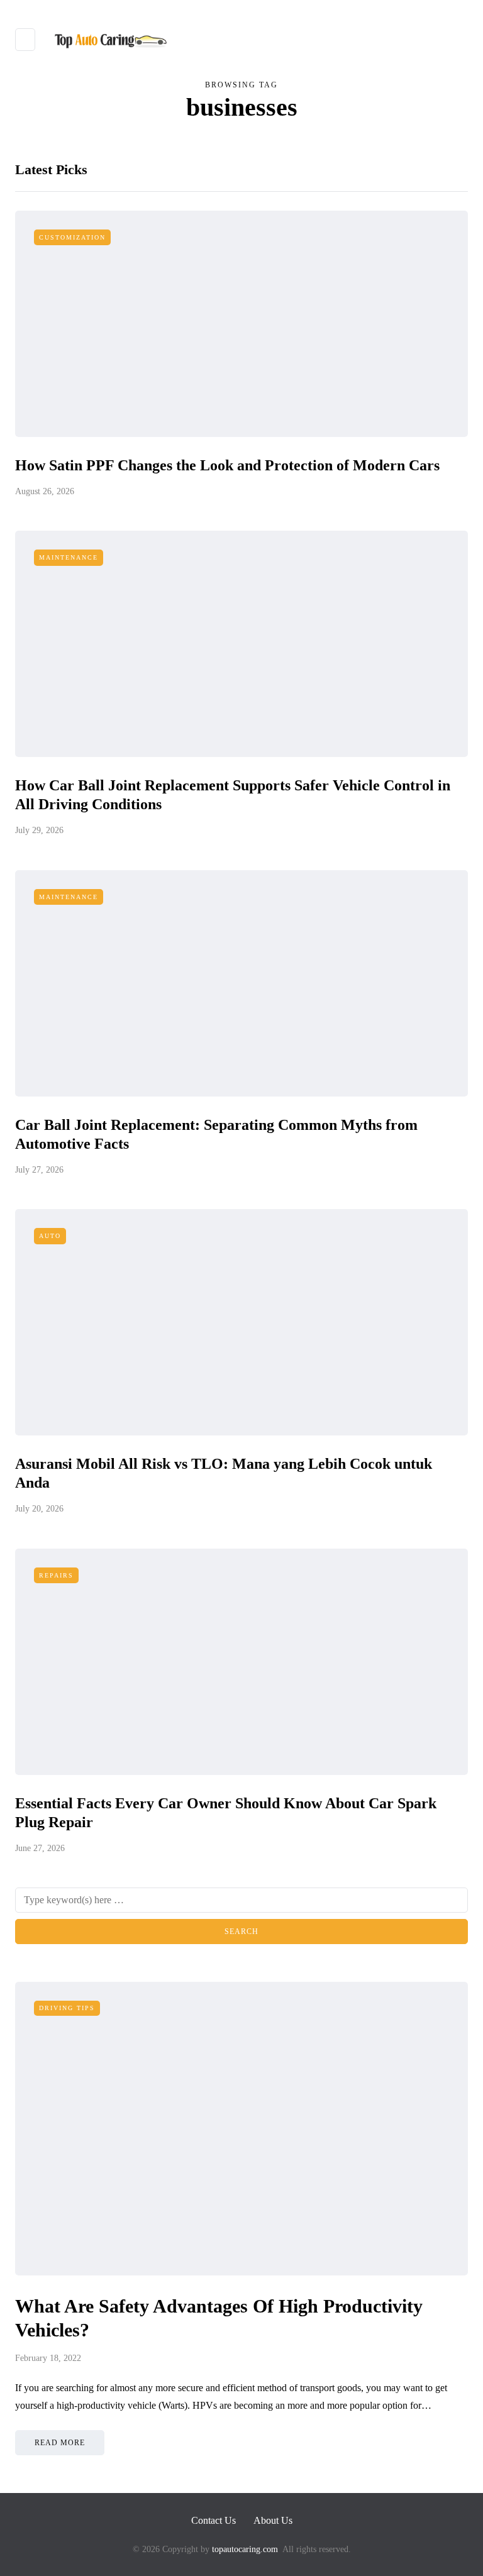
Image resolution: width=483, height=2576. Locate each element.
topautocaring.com (244, 2549)
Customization (72, 237)
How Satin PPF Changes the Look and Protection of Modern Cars (227, 465)
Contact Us (214, 2520)
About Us (273, 2520)
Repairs (56, 1575)
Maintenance (69, 557)
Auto (50, 1236)
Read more (60, 2443)
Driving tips (67, 2008)
